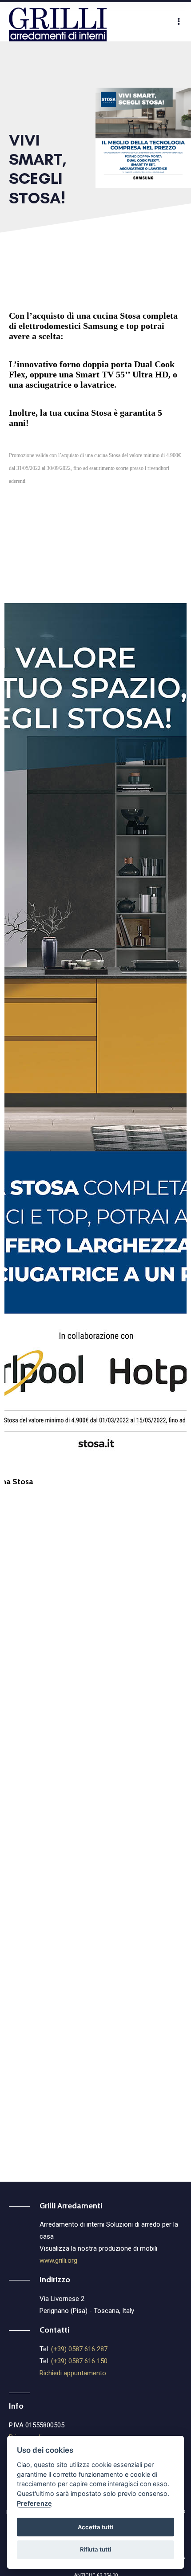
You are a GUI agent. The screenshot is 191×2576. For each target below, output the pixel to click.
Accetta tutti (95, 2527)
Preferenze (34, 2503)
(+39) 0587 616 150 (79, 2361)
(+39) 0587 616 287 (79, 2349)
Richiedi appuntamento (73, 2373)
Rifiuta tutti (95, 2549)
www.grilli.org (58, 2260)
